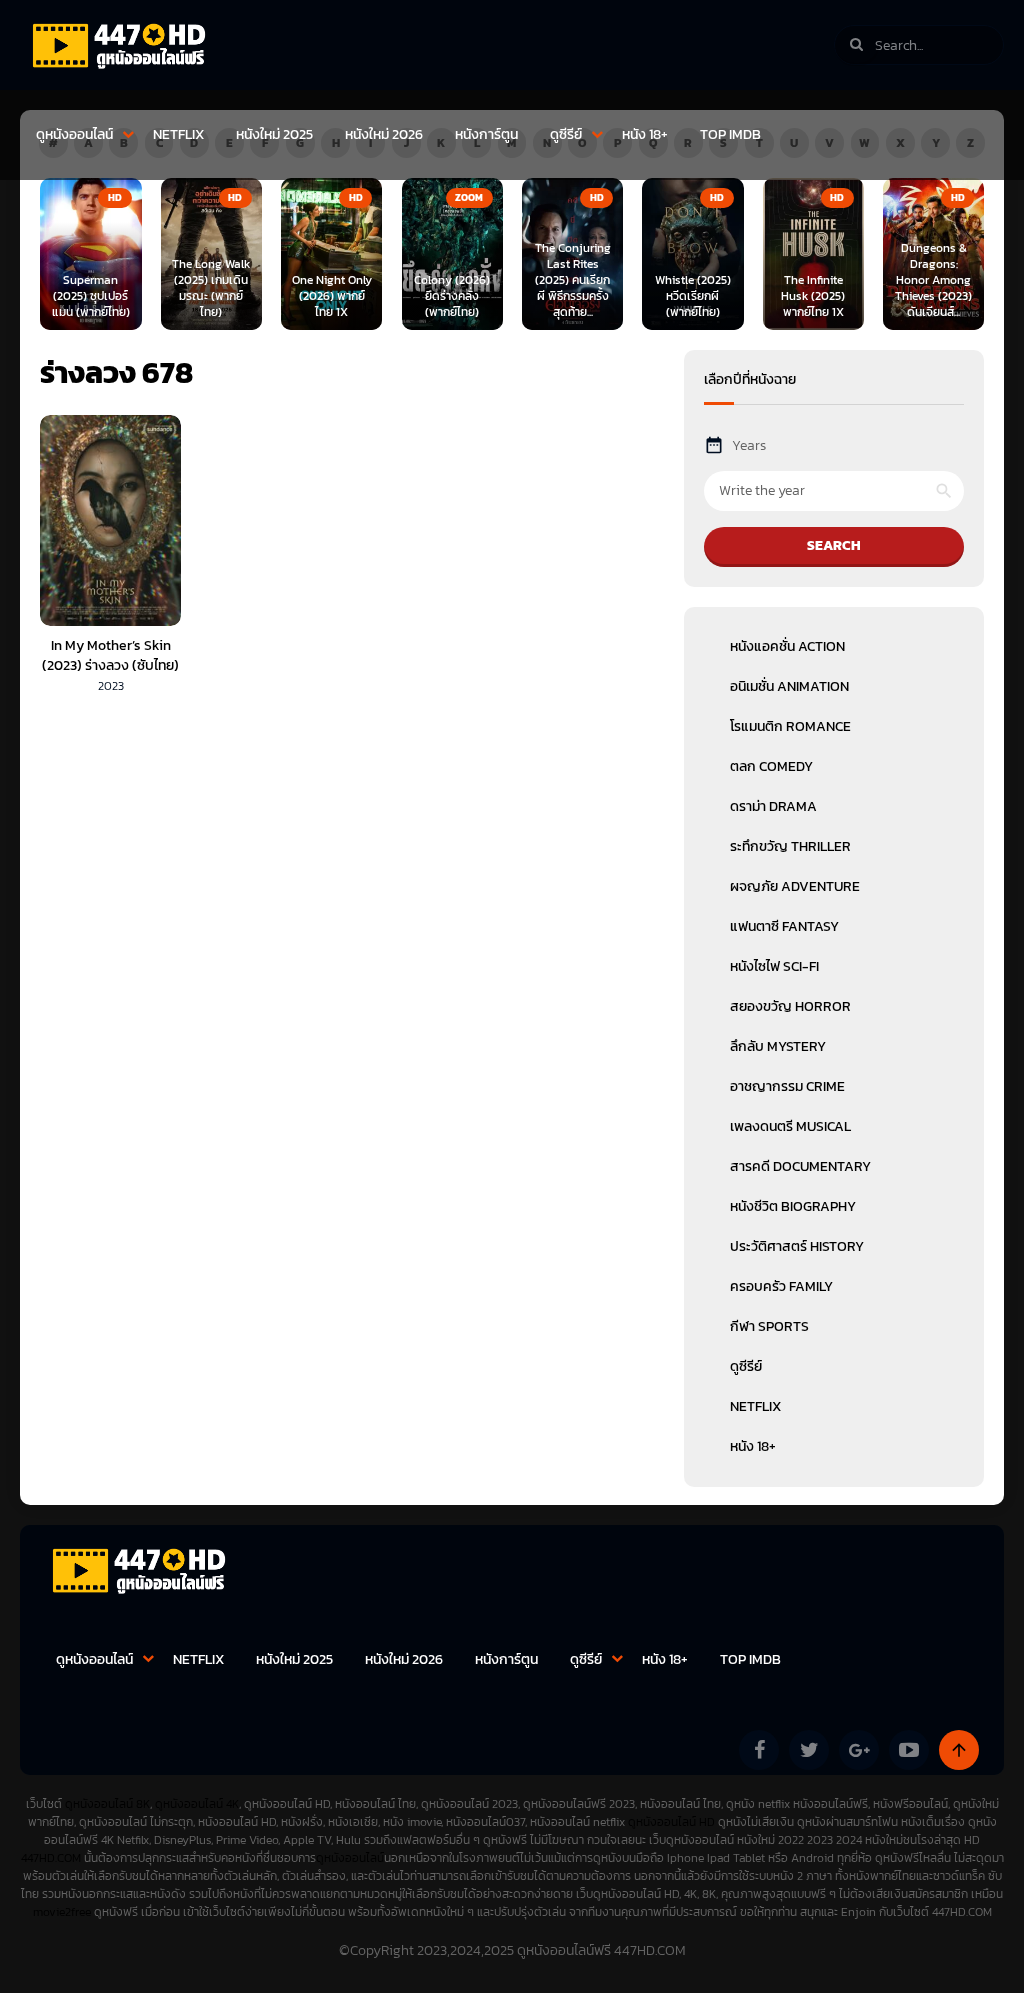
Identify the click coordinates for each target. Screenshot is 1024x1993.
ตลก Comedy (771, 766)
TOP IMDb (730, 134)
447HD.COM (51, 1858)
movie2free (63, 1912)
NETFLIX (178, 134)
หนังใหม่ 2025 (274, 134)
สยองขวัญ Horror (790, 1006)
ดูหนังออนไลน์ (74, 134)
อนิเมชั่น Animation (789, 686)
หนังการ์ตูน (486, 134)
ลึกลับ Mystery (778, 1046)
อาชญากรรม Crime (787, 1086)
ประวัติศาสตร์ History (797, 1246)
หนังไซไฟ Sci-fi (774, 966)
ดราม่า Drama (773, 806)
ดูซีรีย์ (566, 134)
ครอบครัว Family (781, 1286)
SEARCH (834, 545)
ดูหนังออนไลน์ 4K (197, 1804)
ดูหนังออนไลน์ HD (671, 1822)
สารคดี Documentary (800, 1166)
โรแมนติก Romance (790, 726)
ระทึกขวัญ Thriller (790, 846)
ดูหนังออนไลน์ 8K (107, 1804)
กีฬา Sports (769, 1326)
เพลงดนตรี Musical (790, 1126)
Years (749, 445)
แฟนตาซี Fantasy (784, 926)
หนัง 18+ (645, 134)
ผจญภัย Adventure (795, 886)
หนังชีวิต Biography (793, 1206)
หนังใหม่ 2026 (384, 134)
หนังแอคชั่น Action (787, 646)
